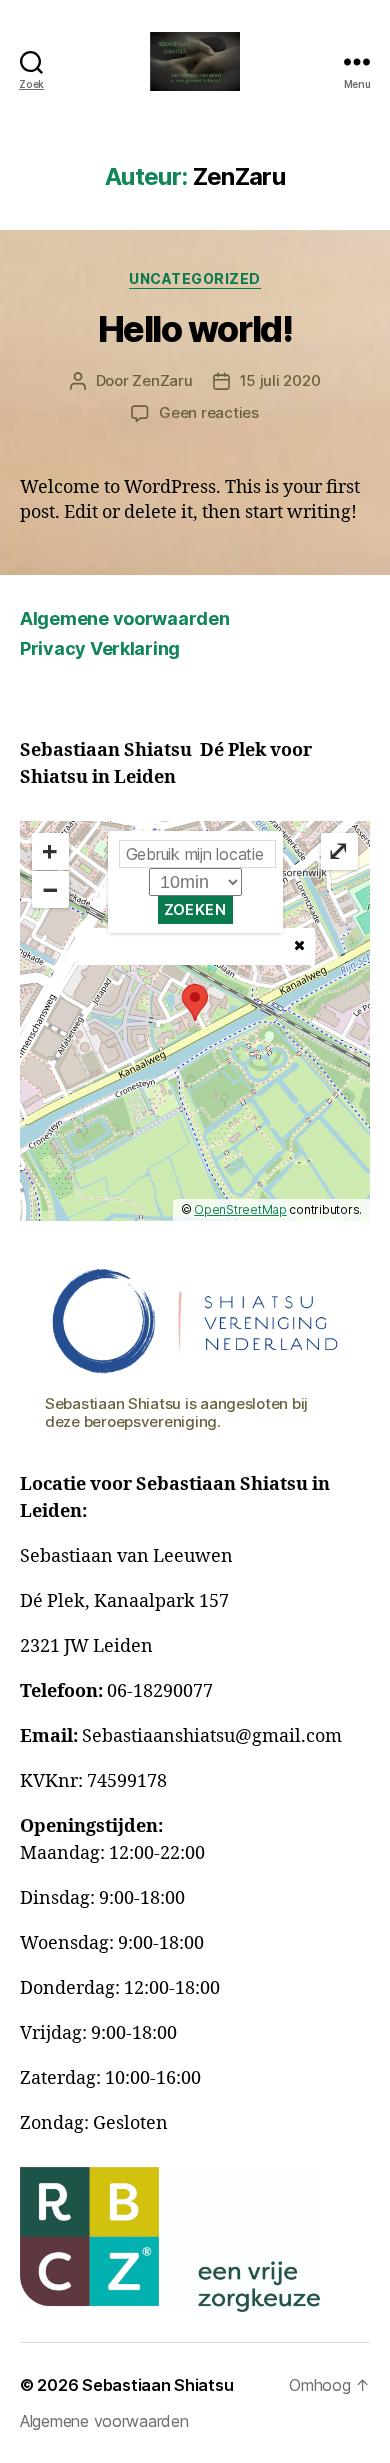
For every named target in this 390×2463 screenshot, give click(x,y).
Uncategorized (195, 278)
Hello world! (195, 329)
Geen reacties (209, 412)
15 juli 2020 (280, 380)
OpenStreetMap (240, 1209)
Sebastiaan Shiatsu (157, 2385)
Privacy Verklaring (100, 648)
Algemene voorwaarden (125, 618)
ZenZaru (162, 380)
